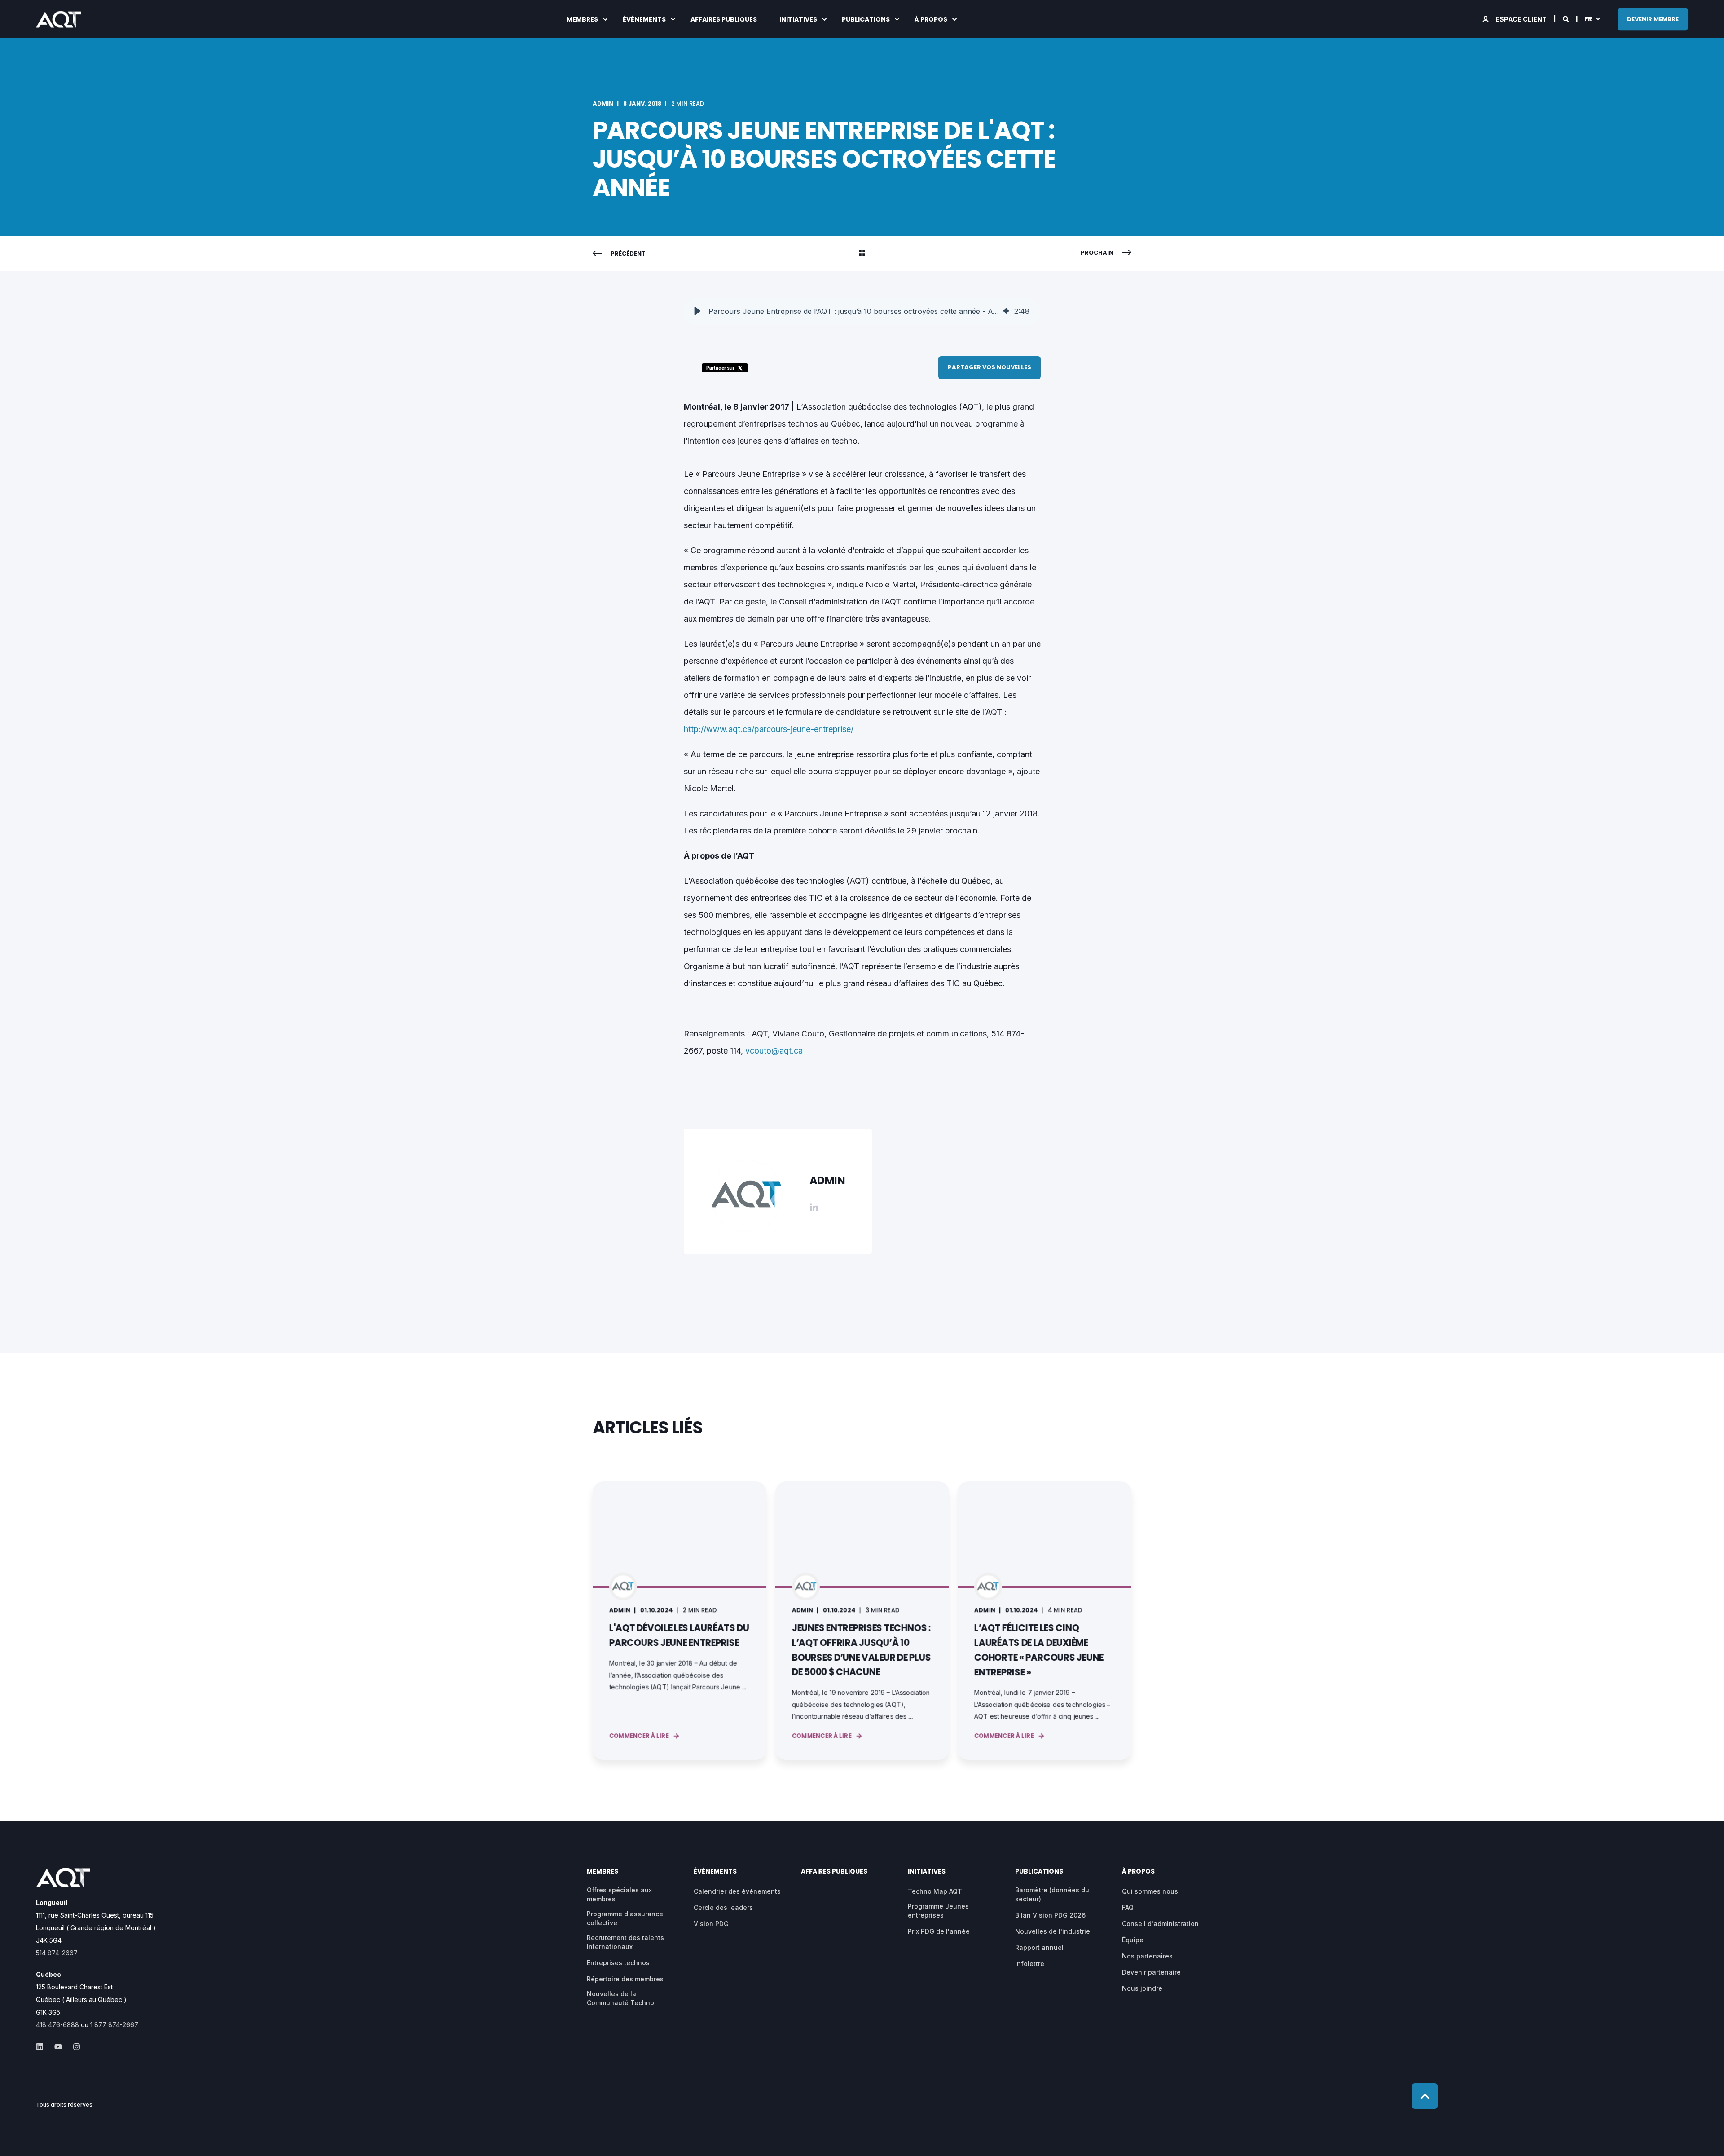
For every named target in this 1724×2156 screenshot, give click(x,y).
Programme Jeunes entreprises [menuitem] (938, 1911)
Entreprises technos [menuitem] (618, 1963)
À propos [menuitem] (931, 19)
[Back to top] (1425, 2096)
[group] (862, 311)
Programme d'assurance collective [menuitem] (625, 1918)
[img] (1006, 311)
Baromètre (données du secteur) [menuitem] (1052, 1894)
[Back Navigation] (862, 254)
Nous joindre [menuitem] (1142, 1988)
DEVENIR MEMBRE (1653, 19)
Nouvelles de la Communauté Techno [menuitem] (620, 1998)
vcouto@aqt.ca (774, 1051)
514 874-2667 (57, 1953)
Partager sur (720, 368)
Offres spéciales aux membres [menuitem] (619, 1894)
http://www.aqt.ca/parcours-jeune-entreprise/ (769, 729)
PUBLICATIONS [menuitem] (866, 19)
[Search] (1567, 18)
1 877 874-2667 (114, 2025)
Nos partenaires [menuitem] (1147, 1956)
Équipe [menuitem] (1133, 1940)
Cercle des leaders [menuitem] (723, 1907)
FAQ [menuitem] (1128, 1907)
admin (603, 104)
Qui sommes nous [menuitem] (1150, 1891)
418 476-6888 (57, 2025)
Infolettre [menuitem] (1030, 1964)
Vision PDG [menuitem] (711, 1924)
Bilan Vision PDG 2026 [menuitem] (1050, 1915)
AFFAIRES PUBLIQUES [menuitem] (724, 19)
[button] (697, 311)
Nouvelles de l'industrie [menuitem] (1053, 1931)
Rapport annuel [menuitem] (1039, 1947)
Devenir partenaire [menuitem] (1151, 1972)
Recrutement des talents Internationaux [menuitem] (625, 1942)
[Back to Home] (58, 21)
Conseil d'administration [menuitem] (1160, 1924)
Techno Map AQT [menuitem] (935, 1891)
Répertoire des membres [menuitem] (625, 1979)
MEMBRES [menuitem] (582, 19)
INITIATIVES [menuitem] (798, 19)
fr (1588, 18)
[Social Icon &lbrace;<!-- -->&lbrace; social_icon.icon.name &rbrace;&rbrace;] (42, 2047)
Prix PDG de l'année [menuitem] (939, 1931)
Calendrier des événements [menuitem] (737, 1891)
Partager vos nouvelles (990, 367)
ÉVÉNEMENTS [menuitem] (644, 19)
